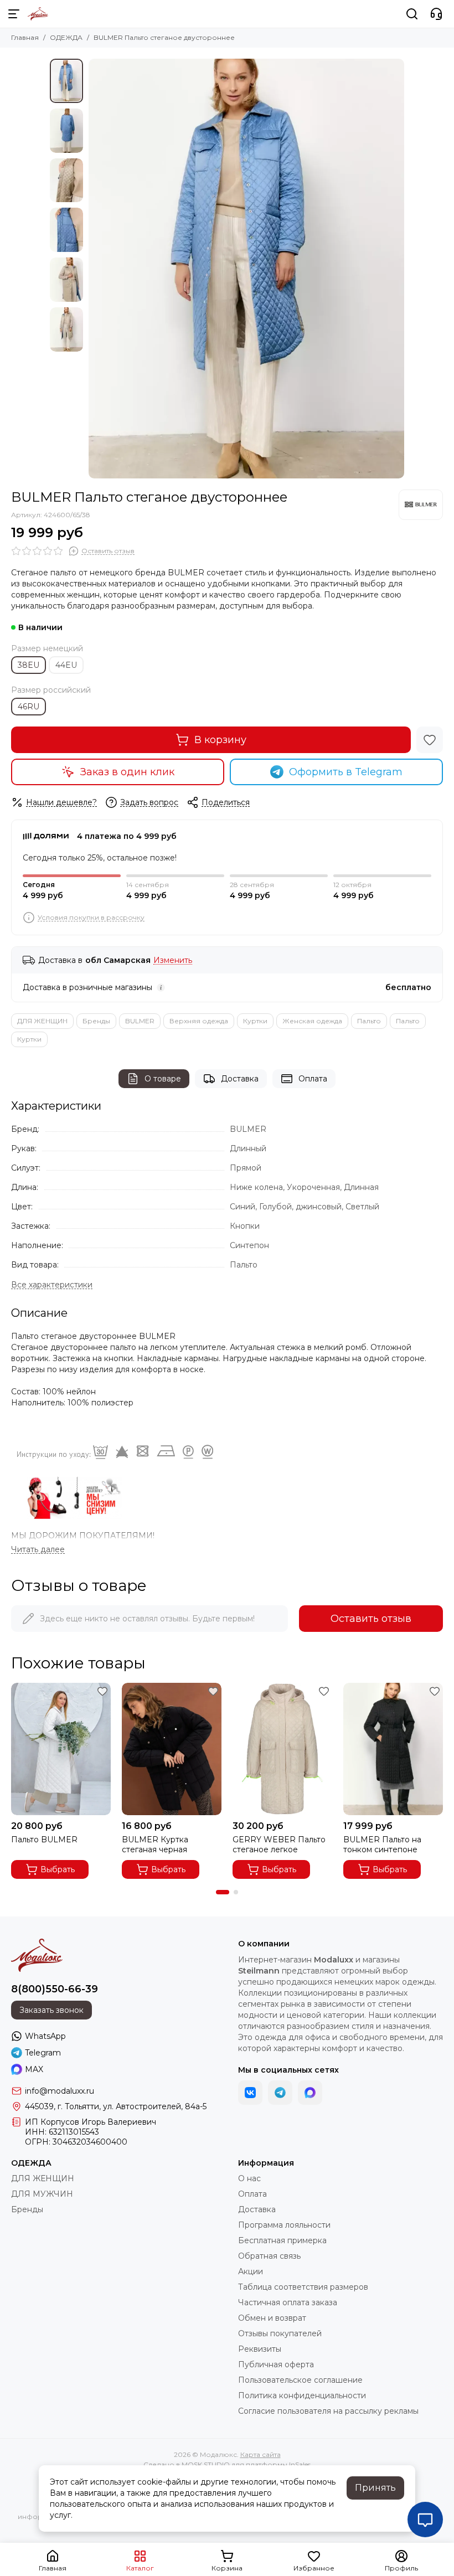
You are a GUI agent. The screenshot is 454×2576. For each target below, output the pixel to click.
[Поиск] (412, 14)
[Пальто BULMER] (61, 1749)
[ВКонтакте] (250, 2093)
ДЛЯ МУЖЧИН (42, 2194)
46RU (29, 707)
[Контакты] (436, 14)
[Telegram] (280, 2093)
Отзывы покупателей (280, 2333)
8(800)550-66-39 (55, 1989)
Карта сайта (260, 2454)
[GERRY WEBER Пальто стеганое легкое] (282, 1749)
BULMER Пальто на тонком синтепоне (382, 1845)
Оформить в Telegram (346, 772)
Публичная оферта (276, 2364)
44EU (66, 665)
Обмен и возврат (272, 2318)
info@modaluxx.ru (60, 2091)
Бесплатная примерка (282, 2240)
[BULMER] (421, 504)
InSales (300, 2464)
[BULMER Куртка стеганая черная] (172, 1749)
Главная (25, 37)
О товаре (163, 1079)
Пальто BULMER (44, 1840)
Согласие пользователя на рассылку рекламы (328, 2411)
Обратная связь (269, 2256)
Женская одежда (312, 1021)
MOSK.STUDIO (206, 2464)
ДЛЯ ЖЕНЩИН (42, 1021)
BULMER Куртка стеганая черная (155, 1845)
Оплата (313, 1079)
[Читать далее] (38, 1550)
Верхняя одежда (199, 1021)
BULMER (140, 1021)
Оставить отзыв (371, 1619)
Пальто (369, 1021)
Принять (375, 2488)
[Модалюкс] (38, 14)
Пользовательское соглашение (300, 2380)
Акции (251, 2271)
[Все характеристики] (52, 1285)
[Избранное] (430, 740)
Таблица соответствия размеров (303, 2287)
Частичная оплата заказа (288, 2302)
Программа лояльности (284, 2225)
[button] (94, 269)
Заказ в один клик (127, 772)
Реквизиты (260, 2349)
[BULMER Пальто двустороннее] (246, 269)
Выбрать (58, 1869)
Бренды (96, 1021)
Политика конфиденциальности (302, 2395)
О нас (249, 2178)
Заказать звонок (51, 2010)
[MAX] (310, 2093)
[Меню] (14, 14)
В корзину (220, 740)
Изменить (173, 960)
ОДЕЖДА (66, 37)
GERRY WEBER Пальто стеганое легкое (279, 1845)
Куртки (255, 1021)
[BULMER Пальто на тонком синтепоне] (393, 1749)
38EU (29, 665)
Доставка (240, 1079)
